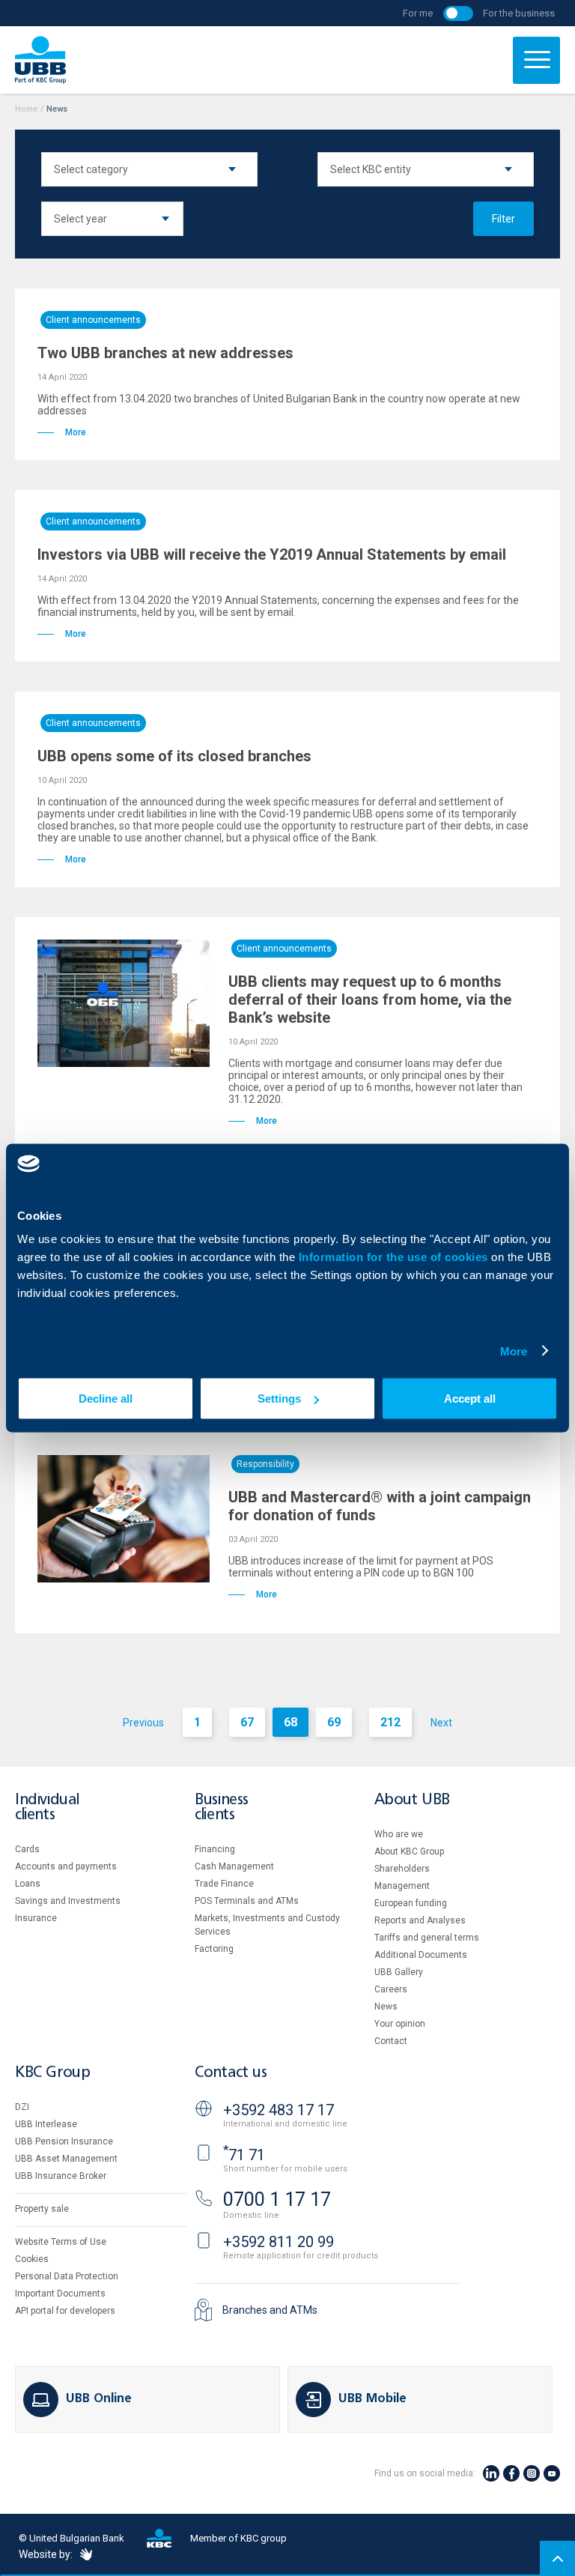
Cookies (32, 2259)
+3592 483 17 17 (279, 2110)
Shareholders (402, 1869)
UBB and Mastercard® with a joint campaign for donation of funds (380, 1506)
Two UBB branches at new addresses (165, 353)
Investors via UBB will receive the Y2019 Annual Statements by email (272, 554)
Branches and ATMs (270, 2310)
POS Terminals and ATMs (247, 1901)
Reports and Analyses (420, 1920)
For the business (519, 13)
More (514, 1351)
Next (441, 1723)
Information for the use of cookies (395, 1257)
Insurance (36, 1918)
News (386, 2007)
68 (290, 1722)
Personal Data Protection (67, 2276)
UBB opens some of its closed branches (174, 756)
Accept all (470, 1399)
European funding (411, 1903)
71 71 (244, 2155)
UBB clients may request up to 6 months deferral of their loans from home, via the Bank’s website (370, 1000)
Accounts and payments (66, 1866)
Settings (279, 1399)
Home (26, 109)
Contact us (231, 2073)
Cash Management (234, 1866)
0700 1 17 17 (277, 2199)
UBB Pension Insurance (64, 2141)
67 (247, 1722)
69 (334, 1722)
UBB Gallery (399, 1972)
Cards (27, 1849)
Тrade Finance (224, 1884)
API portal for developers (65, 2311)
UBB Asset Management (66, 2159)
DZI (22, 2107)
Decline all (106, 1399)
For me (418, 13)
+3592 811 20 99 (279, 2242)
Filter (503, 219)
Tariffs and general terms (427, 1938)
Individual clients (47, 1808)
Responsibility (265, 1464)
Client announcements (93, 320)
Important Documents (60, 2294)
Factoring (214, 1949)
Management (402, 1886)
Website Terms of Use (61, 2242)
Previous (143, 1723)
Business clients (222, 1808)
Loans (28, 1884)
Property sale (42, 2209)
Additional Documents (421, 1955)
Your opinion (400, 2024)
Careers (391, 1989)
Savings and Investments (68, 1901)
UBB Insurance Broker (61, 2176)
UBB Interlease (46, 2124)
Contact (391, 2041)
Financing (215, 1849)
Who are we (399, 1834)
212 (390, 1722)
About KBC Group (409, 1851)
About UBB (412, 1800)
